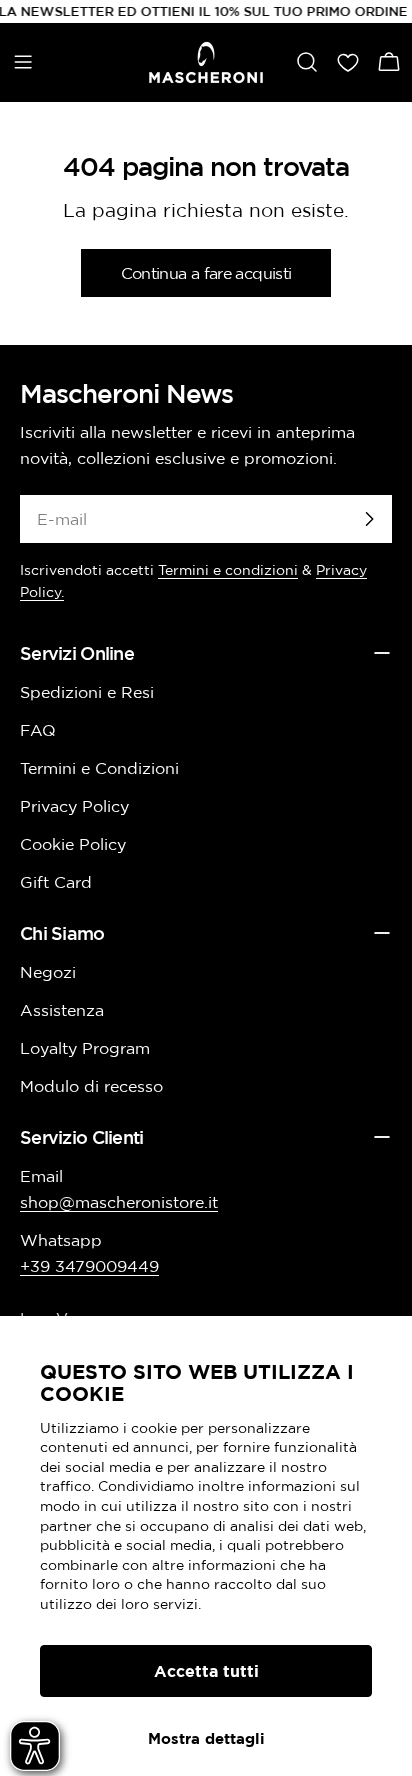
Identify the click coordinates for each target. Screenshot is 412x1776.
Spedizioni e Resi (87, 692)
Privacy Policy (74, 806)
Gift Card (56, 882)
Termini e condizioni (228, 570)
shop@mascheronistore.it (119, 1202)
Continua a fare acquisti (206, 273)
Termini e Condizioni (99, 768)
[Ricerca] (307, 62)
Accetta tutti (206, 1671)
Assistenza (62, 1010)
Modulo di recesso (91, 1086)
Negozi (48, 972)
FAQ (38, 730)
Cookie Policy (73, 844)
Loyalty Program (85, 1048)
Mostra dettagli (206, 1738)
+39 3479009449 (89, 1266)
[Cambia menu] (23, 62)
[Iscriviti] (369, 519)
